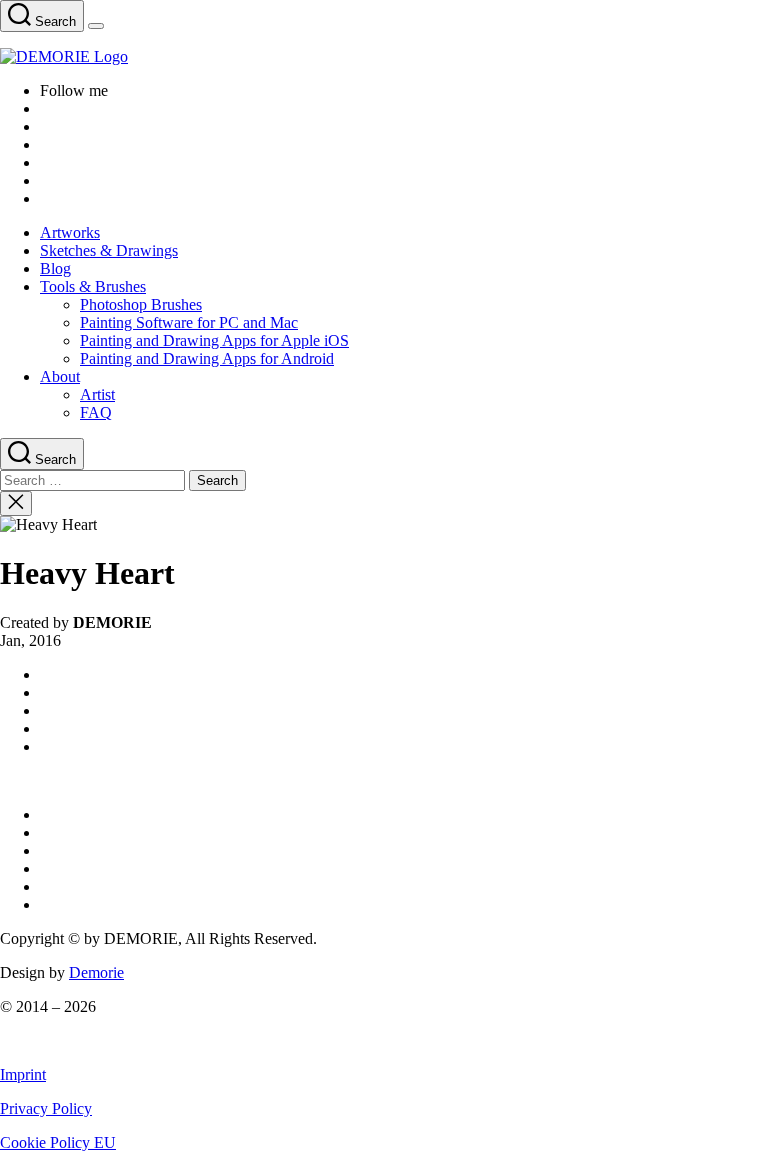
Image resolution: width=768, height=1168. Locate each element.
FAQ (96, 412)
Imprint (23, 1074)
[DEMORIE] (384, 57)
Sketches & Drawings (109, 250)
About (60, 376)
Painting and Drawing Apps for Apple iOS (214, 340)
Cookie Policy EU (58, 1142)
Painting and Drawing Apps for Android (207, 358)
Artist (97, 394)
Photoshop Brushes (141, 304)
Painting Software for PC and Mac (189, 322)
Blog (55, 268)
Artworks (70, 232)
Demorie (96, 972)
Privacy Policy (46, 1108)
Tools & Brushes (93, 286)
